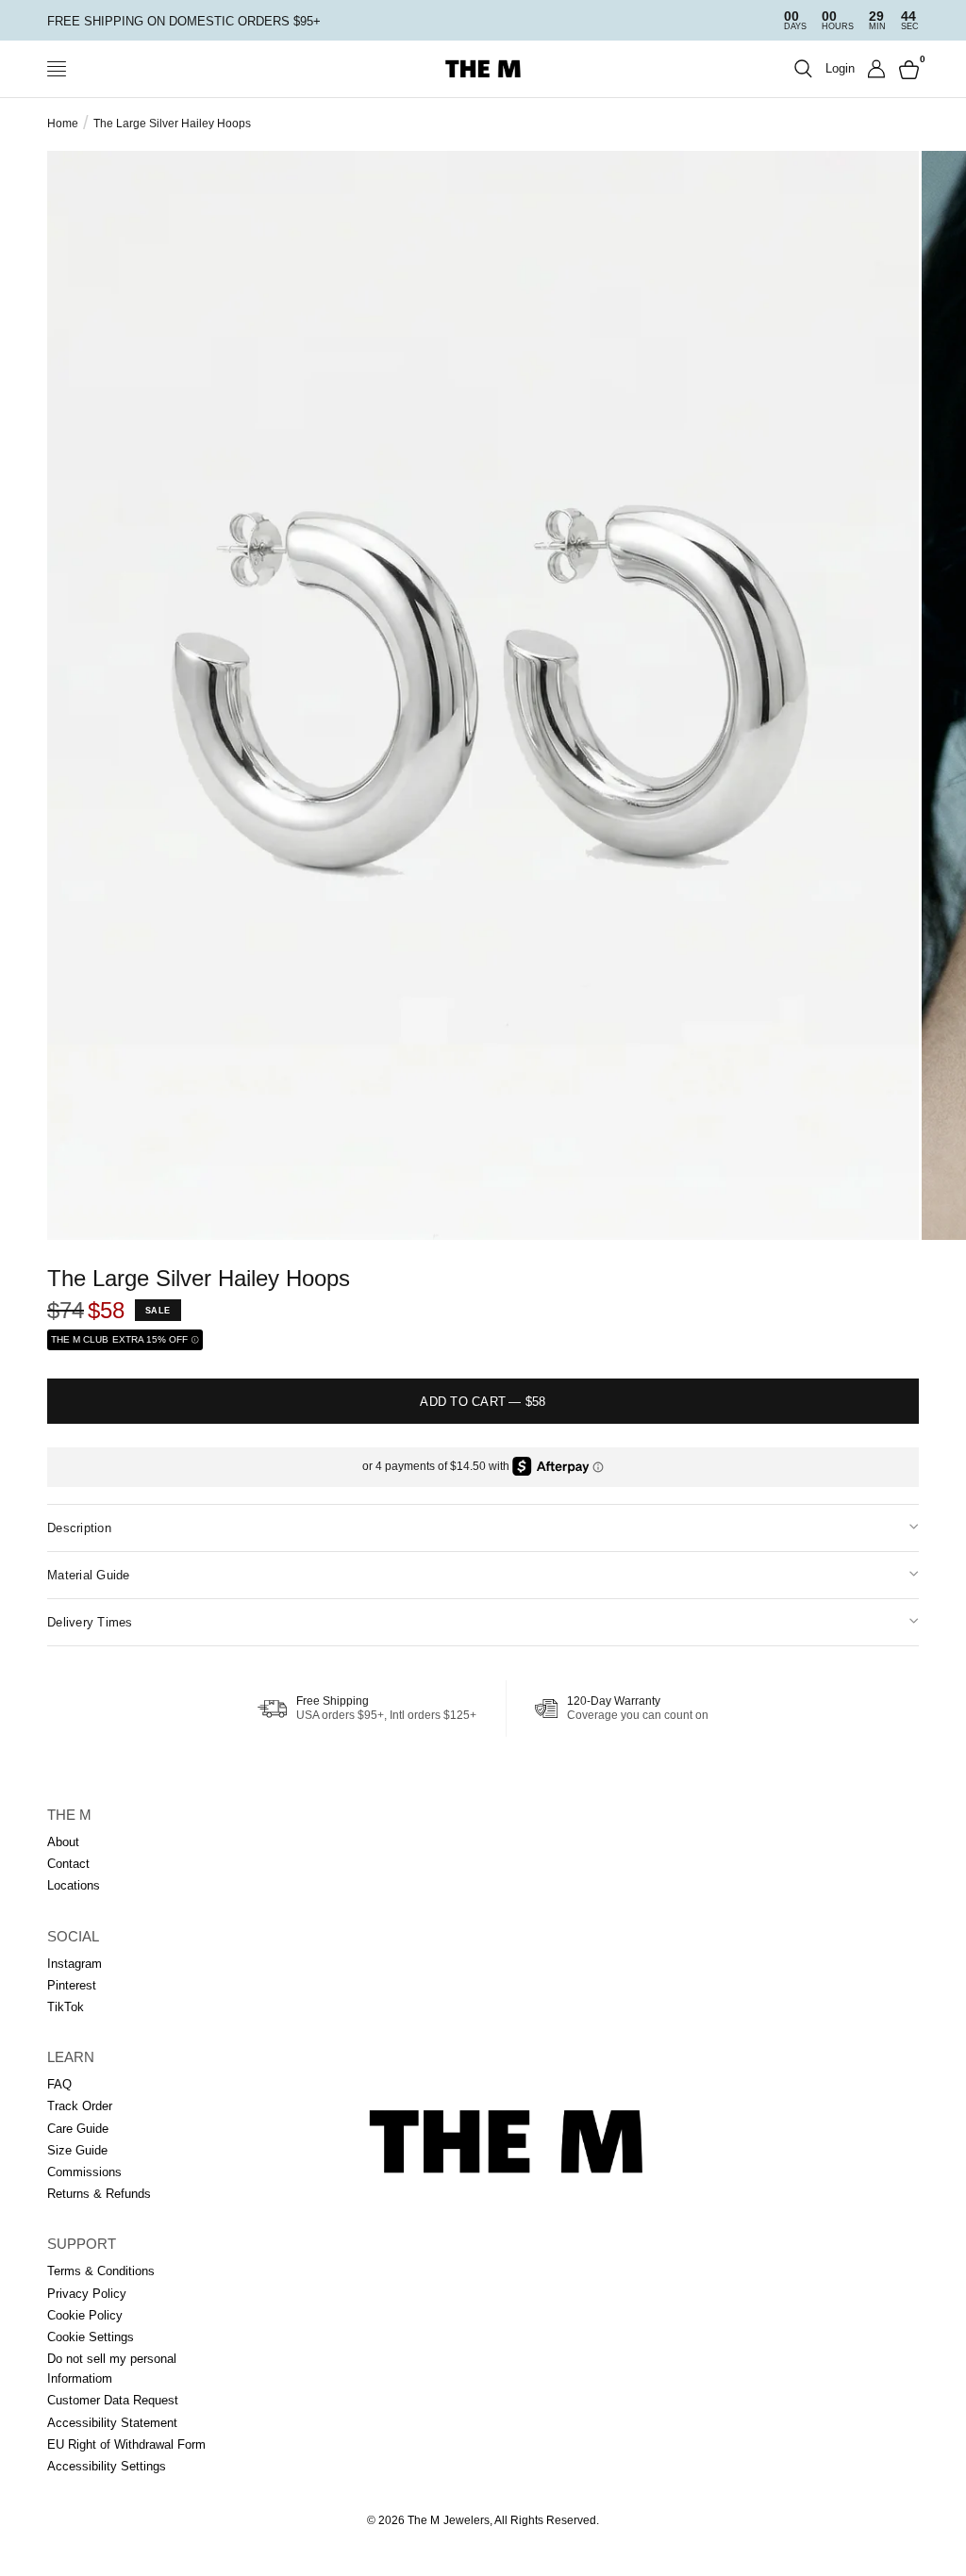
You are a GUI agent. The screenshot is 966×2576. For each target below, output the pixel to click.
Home (63, 124)
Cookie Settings (91, 2337)
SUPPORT (82, 2244)
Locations (74, 1885)
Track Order (80, 2106)
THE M (69, 1815)
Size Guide (77, 2150)
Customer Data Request (113, 2400)
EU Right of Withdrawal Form (126, 2444)
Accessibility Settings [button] (107, 2466)
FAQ (59, 2084)
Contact (68, 1864)
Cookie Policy (85, 2315)
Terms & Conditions (101, 2271)
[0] (906, 69)
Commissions (84, 2172)
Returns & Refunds (99, 2194)
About (63, 1842)
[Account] (877, 69)
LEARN (71, 2057)
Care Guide (78, 2129)
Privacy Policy (87, 2294)
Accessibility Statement (112, 2423)
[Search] (803, 69)
